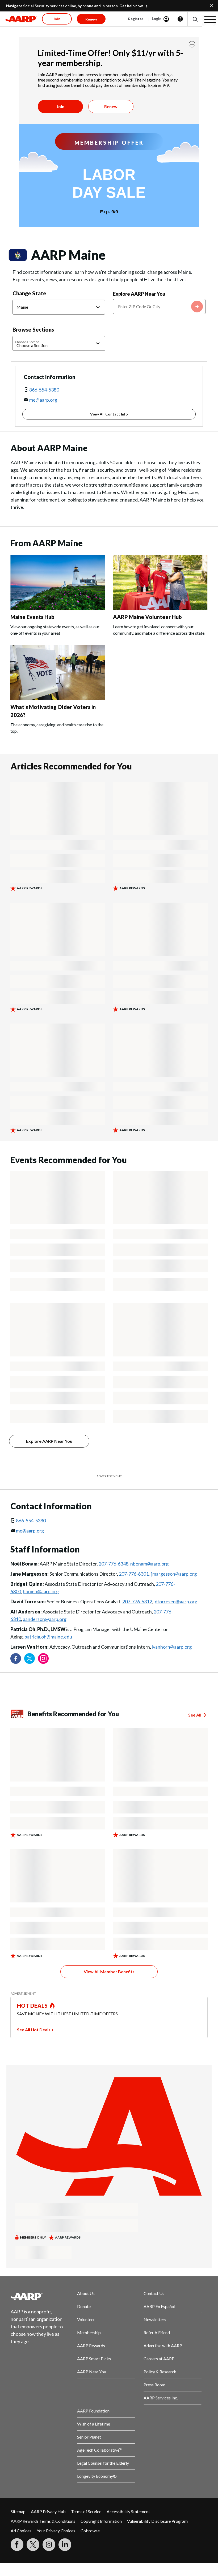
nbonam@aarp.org (149, 1564)
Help (180, 19)
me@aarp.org (43, 400)
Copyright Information (101, 2521)
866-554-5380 (44, 390)
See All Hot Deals (34, 2030)
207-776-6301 (134, 1574)
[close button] (192, 44)
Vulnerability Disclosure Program (157, 2521)
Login (157, 19)
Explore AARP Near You (139, 294)
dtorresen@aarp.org (176, 1601)
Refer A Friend (157, 2332)
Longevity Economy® (97, 2476)
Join (60, 106)
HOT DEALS (32, 2006)
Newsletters (155, 2319)
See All (195, 1715)
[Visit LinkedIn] (65, 2545)
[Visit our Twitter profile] (30, 1658)
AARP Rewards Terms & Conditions (43, 2521)
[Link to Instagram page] (43, 1658)
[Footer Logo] (40, 2296)
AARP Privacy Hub (48, 2511)
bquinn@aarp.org (41, 1591)
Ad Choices (21, 2531)
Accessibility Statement (128, 2511)
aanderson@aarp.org (45, 1619)
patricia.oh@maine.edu (48, 1637)
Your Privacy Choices (56, 2531)
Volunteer (86, 2319)
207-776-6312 (137, 1601)
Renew (111, 106)
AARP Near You (92, 2372)
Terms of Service (86, 2511)
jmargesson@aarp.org (174, 1574)
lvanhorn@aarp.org (172, 1647)
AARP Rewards (91, 2345)
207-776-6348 (114, 1564)
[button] (195, 19)
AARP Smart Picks (94, 2359)
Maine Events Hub (32, 617)
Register (136, 19)
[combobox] (159, 307)
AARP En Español (159, 2306)
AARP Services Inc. (161, 2398)
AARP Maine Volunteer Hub (147, 617)
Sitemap (18, 2511)
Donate (84, 2306)
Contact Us (154, 2293)
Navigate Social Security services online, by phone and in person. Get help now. (75, 6)
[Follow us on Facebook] (16, 1658)
